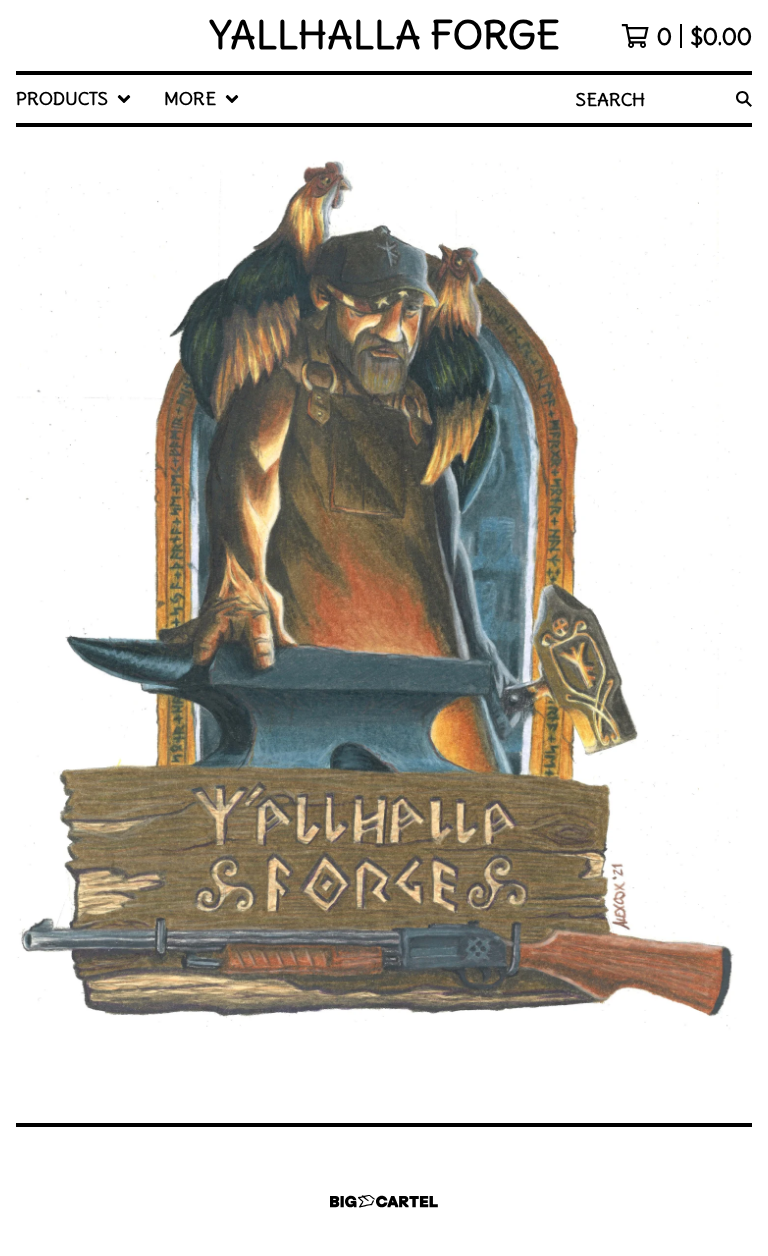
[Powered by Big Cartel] (384, 1201)
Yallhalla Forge (384, 35)
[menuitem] (74, 99)
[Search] (744, 99)
